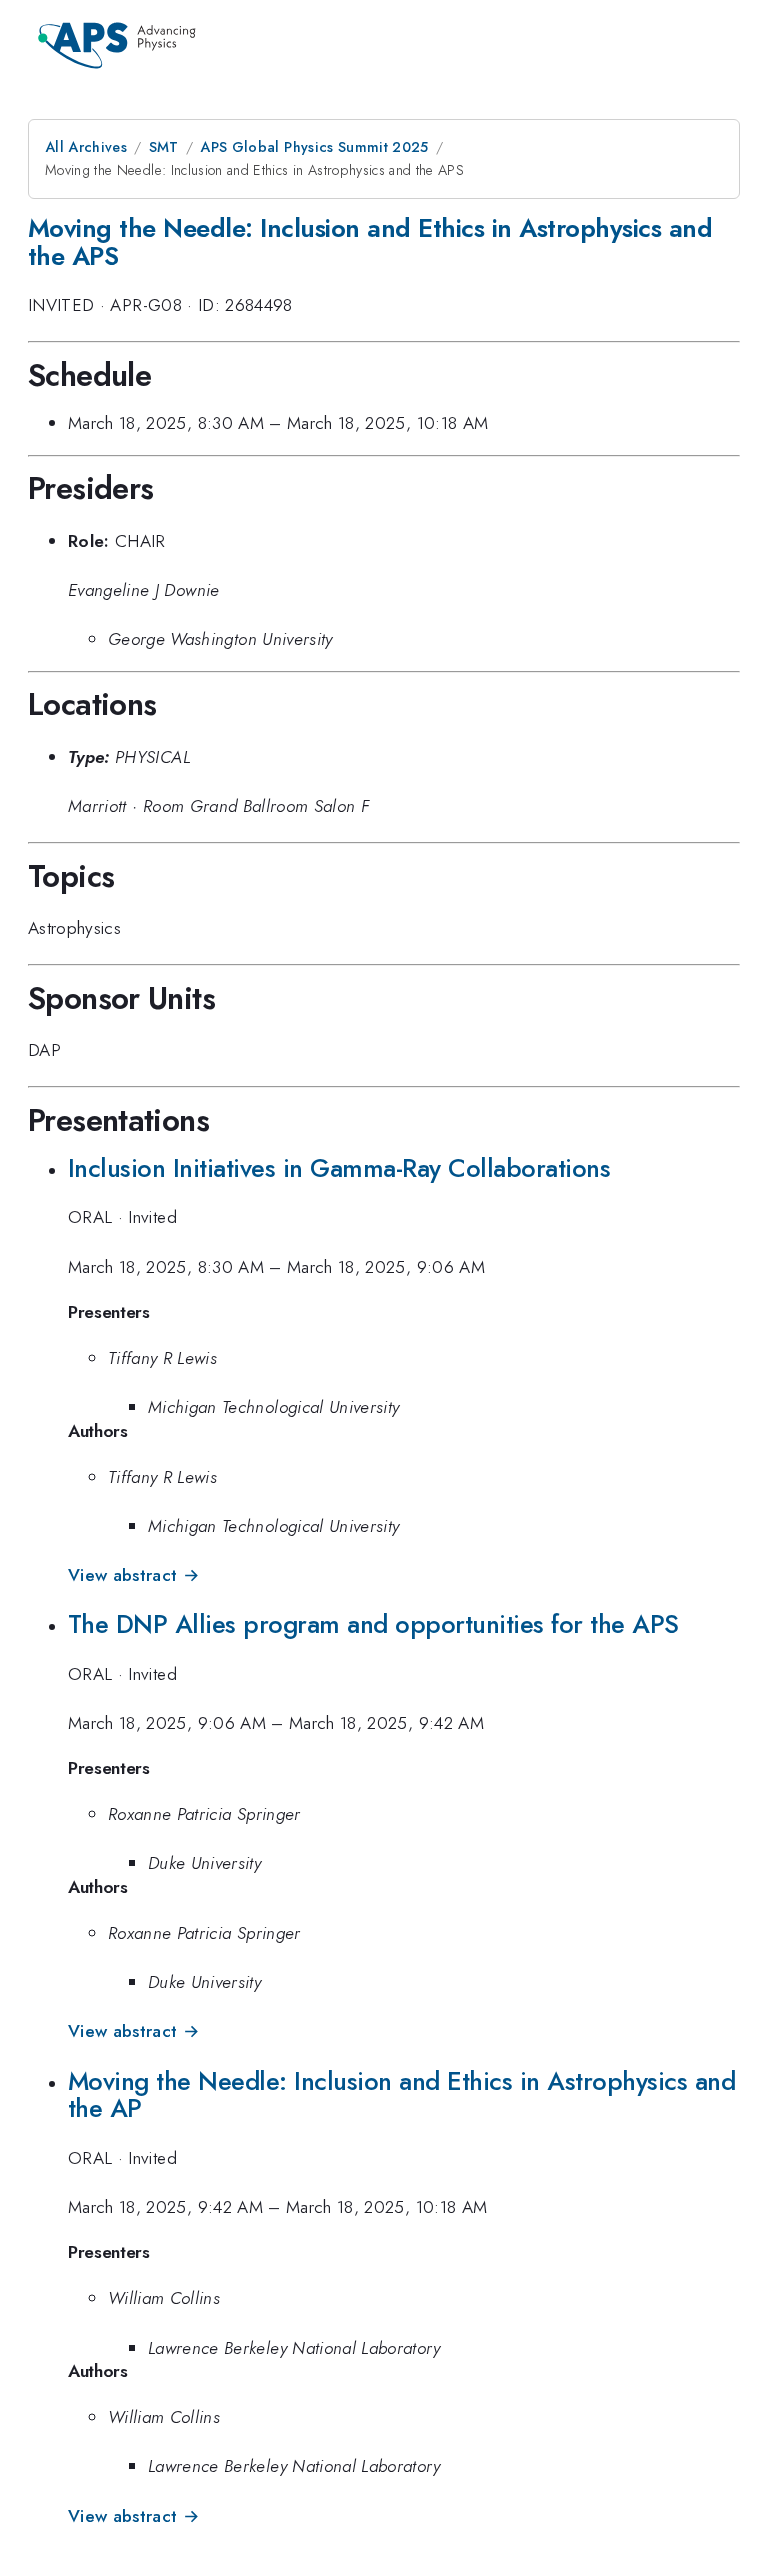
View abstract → (133, 1575)
